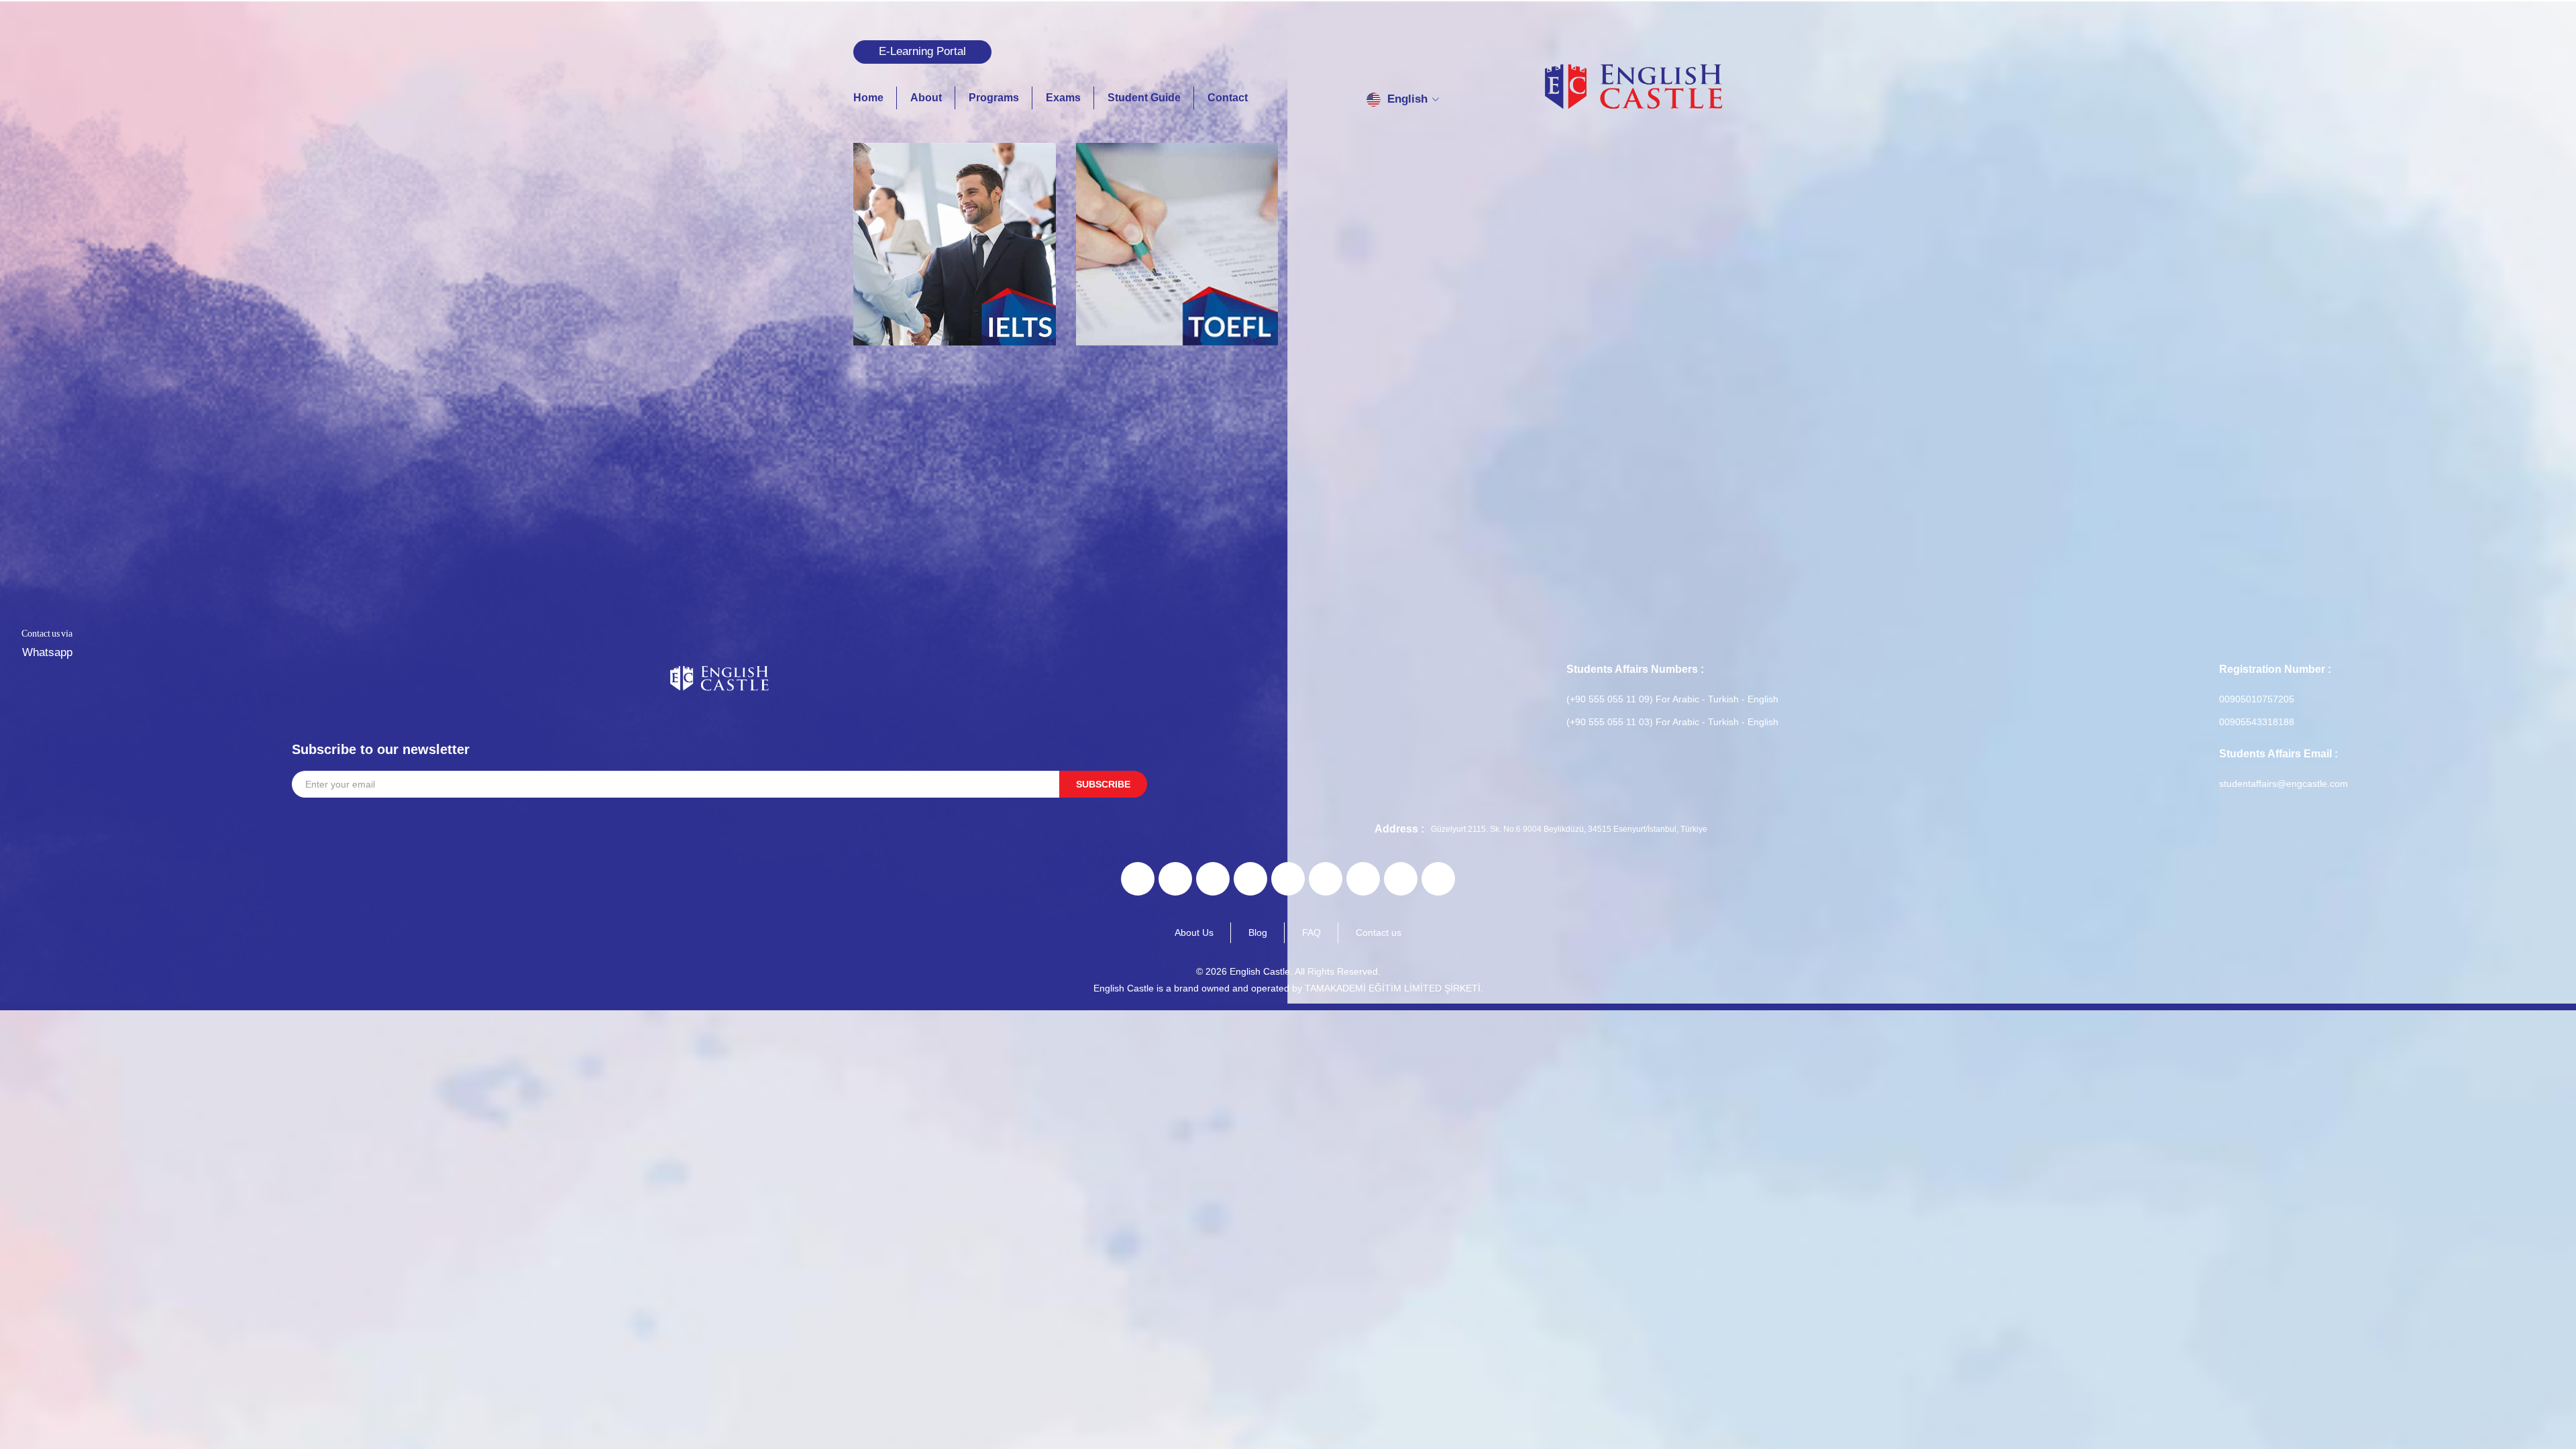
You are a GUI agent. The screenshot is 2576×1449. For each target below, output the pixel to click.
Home (868, 98)
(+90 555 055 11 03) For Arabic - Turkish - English (1672, 722)
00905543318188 (2257, 722)
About (926, 98)
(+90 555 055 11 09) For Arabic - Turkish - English (1672, 699)
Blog (1258, 932)
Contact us (1379, 932)
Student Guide (1144, 98)
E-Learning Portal (922, 51)
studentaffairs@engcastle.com (2284, 784)
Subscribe (1103, 784)
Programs (994, 98)
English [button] (1407, 99)
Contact (1228, 98)
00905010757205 (2257, 699)
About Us (1194, 932)
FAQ (1311, 932)
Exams (1063, 98)
